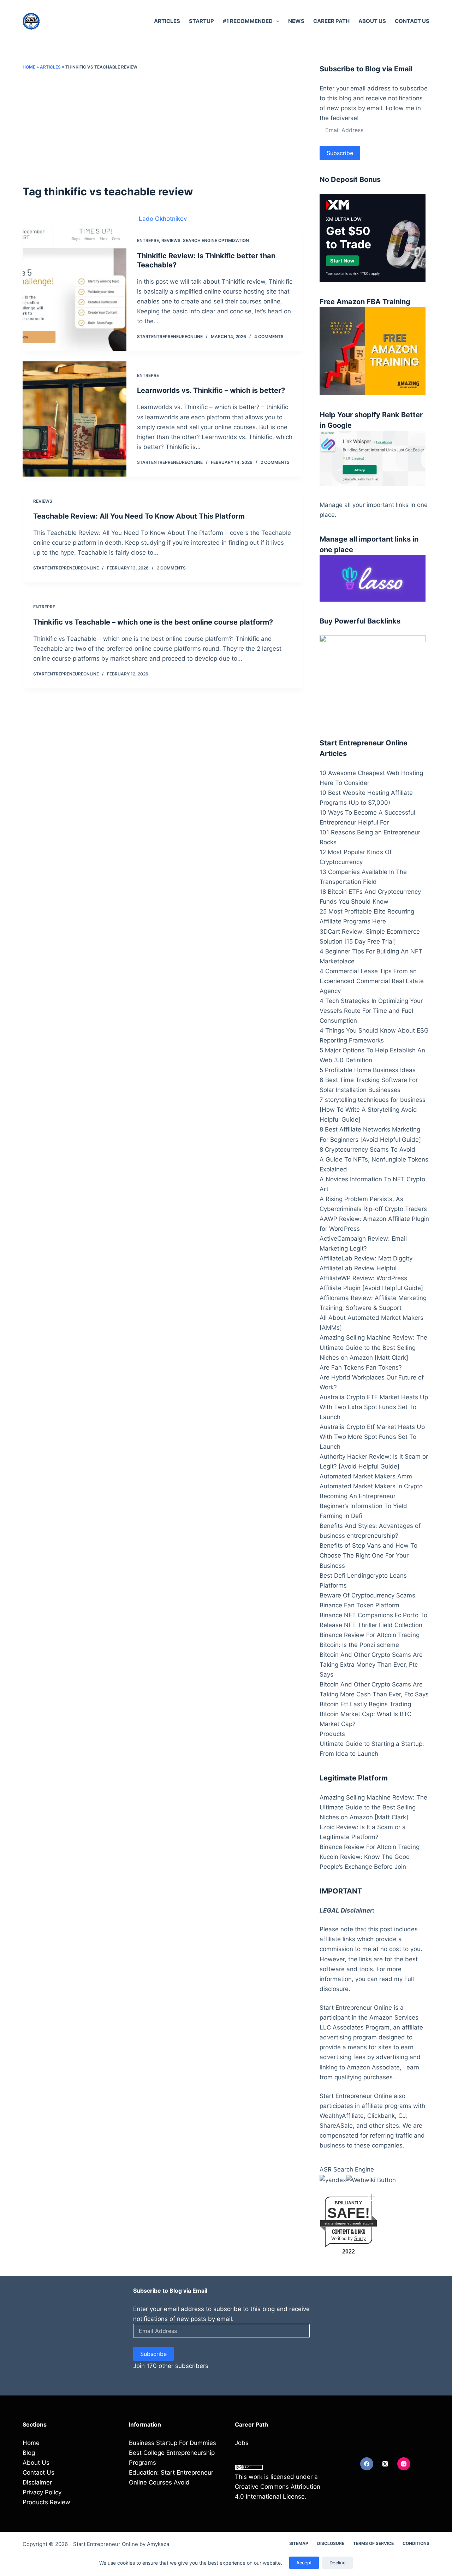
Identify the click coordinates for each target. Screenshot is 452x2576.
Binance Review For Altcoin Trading (370, 1635)
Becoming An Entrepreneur (358, 1496)
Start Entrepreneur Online (106, 2544)
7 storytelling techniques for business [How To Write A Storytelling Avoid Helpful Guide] (373, 1110)
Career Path (331, 21)
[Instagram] (404, 2464)
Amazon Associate (373, 2067)
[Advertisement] (163, 127)
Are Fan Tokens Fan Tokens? (361, 1367)
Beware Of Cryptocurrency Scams (367, 1595)
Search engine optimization (216, 240)
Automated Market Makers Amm (366, 1476)
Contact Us (412, 21)
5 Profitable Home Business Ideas (368, 1070)
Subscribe (340, 153)
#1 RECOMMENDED (248, 21)
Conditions (416, 2543)
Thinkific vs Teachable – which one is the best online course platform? (153, 622)
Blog (29, 2453)
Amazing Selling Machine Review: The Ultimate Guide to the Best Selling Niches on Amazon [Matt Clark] (373, 1347)
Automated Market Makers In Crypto (371, 1486)
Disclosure (331, 2543)
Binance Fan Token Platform (359, 1605)
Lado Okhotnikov (163, 219)
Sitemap (299, 2543)
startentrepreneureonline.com (349, 2223)
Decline (338, 2563)
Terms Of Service (373, 2543)
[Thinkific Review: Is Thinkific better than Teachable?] (75, 289)
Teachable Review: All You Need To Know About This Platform (139, 516)
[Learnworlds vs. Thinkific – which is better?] (75, 419)
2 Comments (275, 462)
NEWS (296, 21)
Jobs (242, 2443)
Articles (167, 21)
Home (29, 67)
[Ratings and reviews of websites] (371, 2179)
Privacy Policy (42, 2492)
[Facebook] (367, 2464)
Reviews (171, 240)
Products (332, 1734)
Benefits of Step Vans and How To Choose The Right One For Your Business (368, 1555)
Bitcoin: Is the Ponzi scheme (359, 1645)
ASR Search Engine (347, 2169)
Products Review (46, 2502)
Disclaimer (37, 2482)
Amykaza (158, 2544)
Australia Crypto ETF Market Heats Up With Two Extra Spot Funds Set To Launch (374, 1407)
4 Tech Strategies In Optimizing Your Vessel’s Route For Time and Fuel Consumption (371, 1011)
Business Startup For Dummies (173, 2443)
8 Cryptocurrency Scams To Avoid (367, 1150)
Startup (201, 21)
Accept (304, 2563)
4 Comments (269, 336)
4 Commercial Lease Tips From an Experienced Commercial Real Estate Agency (372, 981)
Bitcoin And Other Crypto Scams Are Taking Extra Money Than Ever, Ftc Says (371, 1665)
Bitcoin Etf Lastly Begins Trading (365, 1704)
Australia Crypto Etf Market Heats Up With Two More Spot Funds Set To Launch (372, 1437)
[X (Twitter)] (385, 2464)
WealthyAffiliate (342, 2116)
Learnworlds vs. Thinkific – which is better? (211, 390)
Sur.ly (360, 2238)
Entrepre (148, 240)
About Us (372, 21)
